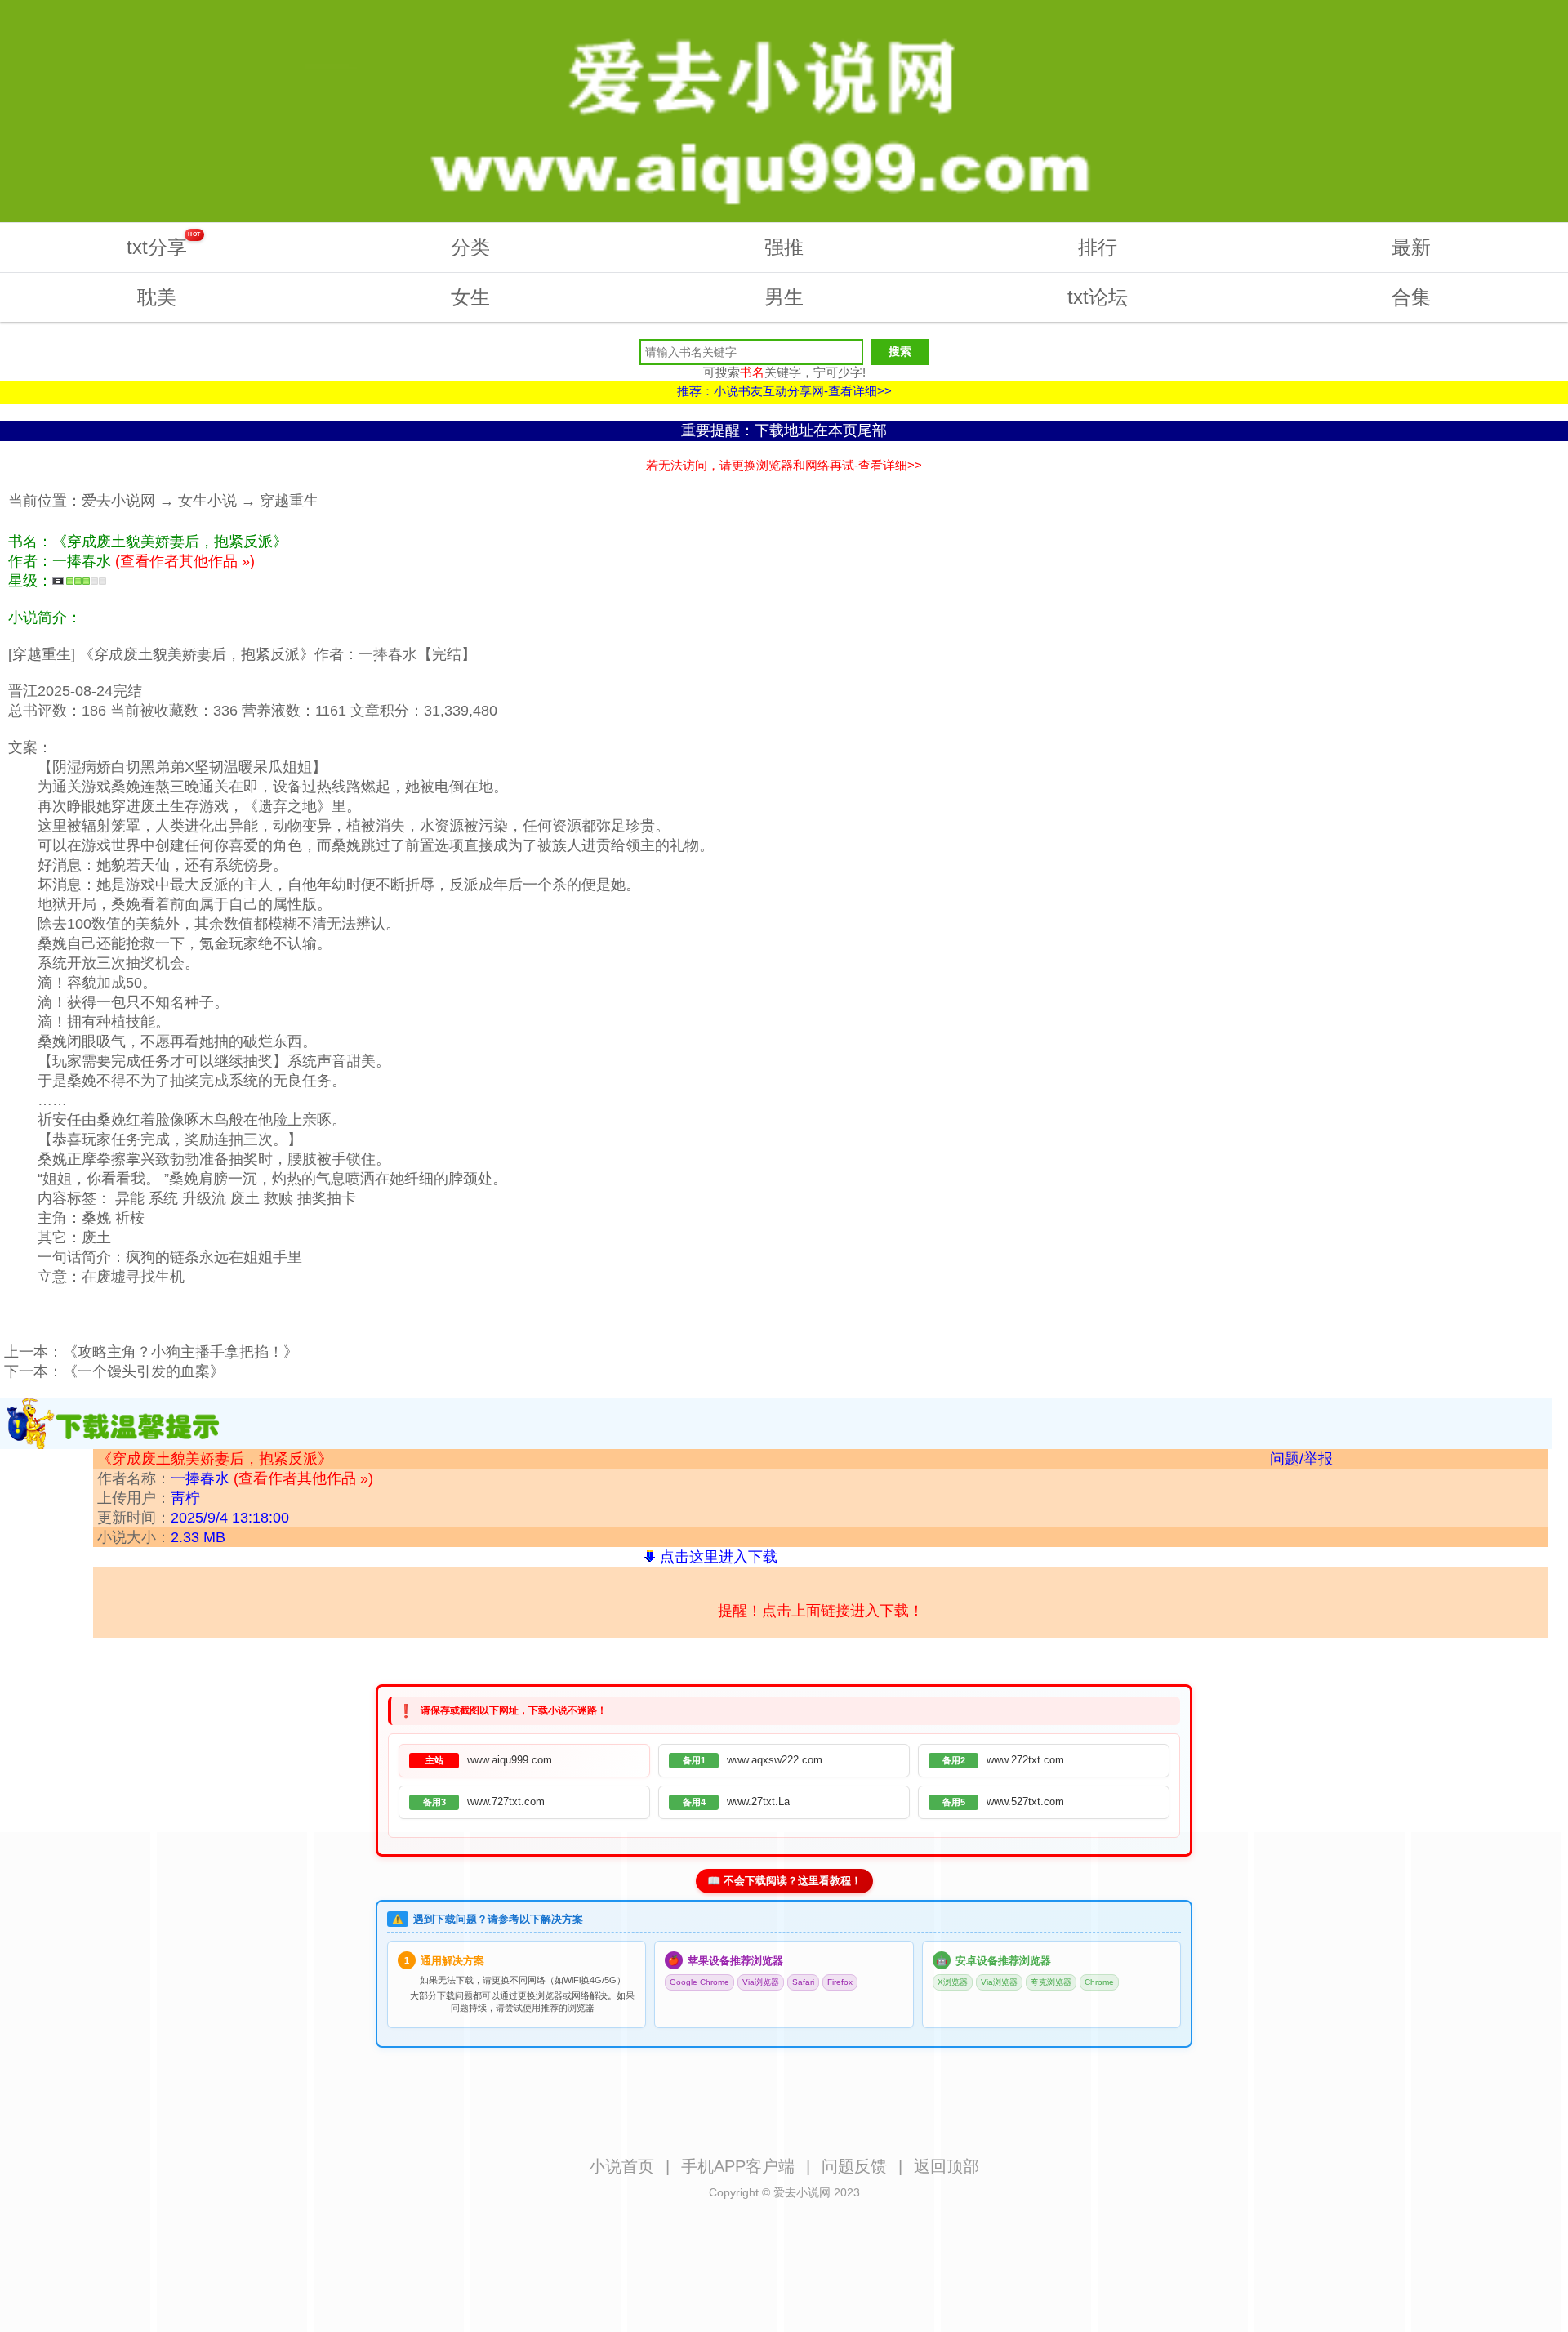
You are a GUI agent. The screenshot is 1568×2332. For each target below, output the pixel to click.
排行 (1098, 247)
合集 (1411, 297)
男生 (784, 297)
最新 (1411, 247)
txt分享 (164, 245)
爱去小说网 (118, 501)
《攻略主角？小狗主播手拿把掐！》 (180, 1352)
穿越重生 (289, 501)
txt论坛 (1098, 297)
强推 (784, 247)
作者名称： (235, 1478)
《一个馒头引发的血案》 (144, 1371)
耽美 (157, 297)
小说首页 (621, 2166)
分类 (470, 247)
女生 (470, 297)
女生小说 (207, 501)
